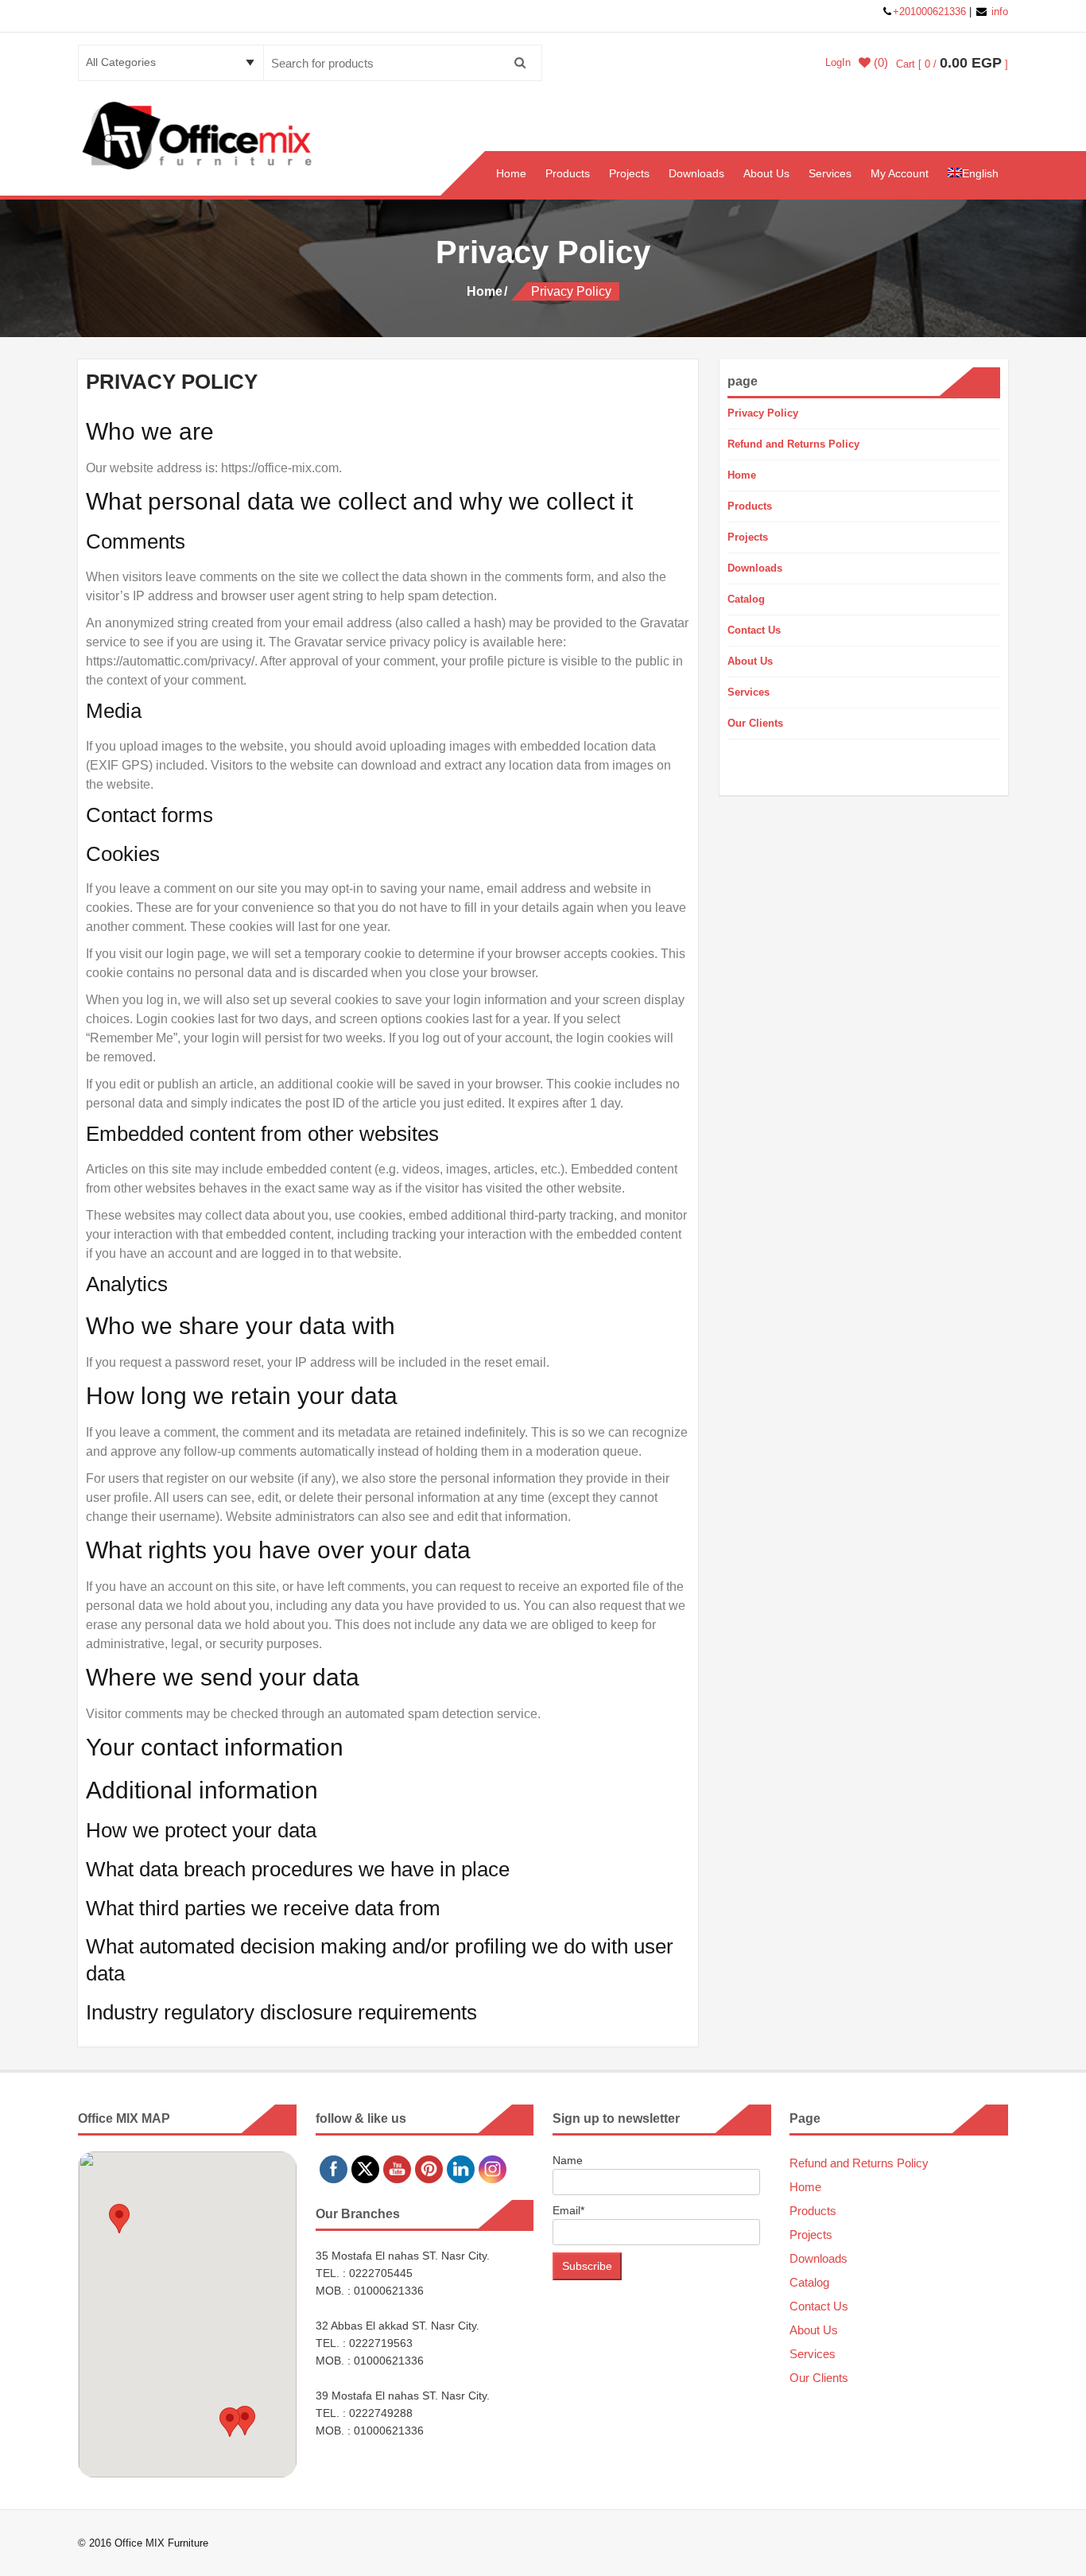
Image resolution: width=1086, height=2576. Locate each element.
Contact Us (754, 630)
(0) (879, 63)
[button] (119, 2219)
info (998, 12)
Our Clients (755, 723)
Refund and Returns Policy (793, 444)
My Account (900, 173)
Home (511, 173)
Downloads (696, 173)
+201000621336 (931, 12)
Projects (629, 173)
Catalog (746, 599)
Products (568, 173)
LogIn (838, 62)
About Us (766, 173)
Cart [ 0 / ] (952, 64)
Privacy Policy (763, 413)
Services (830, 173)
